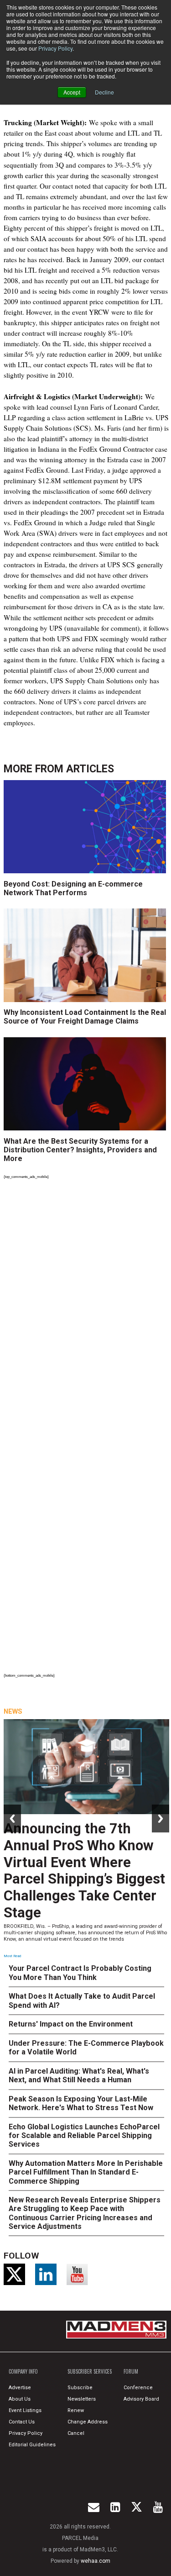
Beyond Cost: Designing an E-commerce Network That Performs (73, 888)
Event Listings (25, 2410)
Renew (76, 2410)
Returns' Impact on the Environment (71, 2024)
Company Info (23, 2371)
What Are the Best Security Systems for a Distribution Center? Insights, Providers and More (80, 1150)
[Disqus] (87, 1308)
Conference (138, 2388)
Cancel (76, 2433)
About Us (20, 2399)
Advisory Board (141, 2399)
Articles (90, 769)
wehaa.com (96, 2561)
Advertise (20, 2388)
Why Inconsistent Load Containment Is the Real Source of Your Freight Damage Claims (85, 1017)
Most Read (12, 1956)
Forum (131, 2371)
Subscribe (80, 2388)
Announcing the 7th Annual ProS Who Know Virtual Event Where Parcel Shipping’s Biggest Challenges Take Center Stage (84, 1871)
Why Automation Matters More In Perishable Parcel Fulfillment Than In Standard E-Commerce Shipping (86, 2172)
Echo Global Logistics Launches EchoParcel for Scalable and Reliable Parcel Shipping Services (84, 2135)
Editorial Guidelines (32, 2445)
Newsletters (82, 2399)
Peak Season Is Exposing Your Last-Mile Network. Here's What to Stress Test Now (81, 2103)
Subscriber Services (90, 2371)
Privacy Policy (55, 48)
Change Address (88, 2422)
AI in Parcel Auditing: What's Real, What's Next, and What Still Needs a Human (79, 2075)
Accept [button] (72, 92)
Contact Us (22, 2422)
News (13, 1711)
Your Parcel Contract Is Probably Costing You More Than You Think (80, 1973)
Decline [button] (104, 92)
